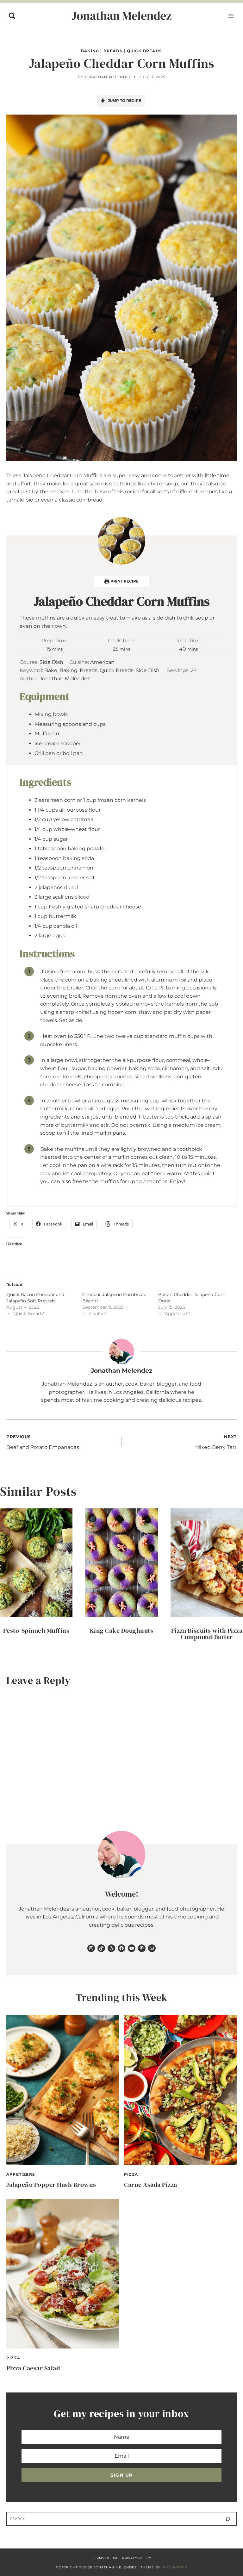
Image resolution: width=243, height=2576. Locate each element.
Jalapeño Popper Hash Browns (51, 2185)
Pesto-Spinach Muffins (36, 1631)
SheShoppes (174, 2567)
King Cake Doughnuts (122, 1631)
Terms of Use (105, 2558)
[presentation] (36, 1563)
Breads (113, 51)
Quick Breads (144, 51)
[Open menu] (231, 16)
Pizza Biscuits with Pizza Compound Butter (207, 1634)
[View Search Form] (12, 16)
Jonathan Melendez (108, 77)
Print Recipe (124, 581)
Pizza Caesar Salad (33, 2368)
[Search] (228, 2519)
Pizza (131, 2174)
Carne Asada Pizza (151, 2185)
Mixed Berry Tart (216, 1442)
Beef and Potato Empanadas (43, 1442)
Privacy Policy (137, 2558)
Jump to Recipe (124, 100)
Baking (90, 51)
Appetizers (21, 2174)
